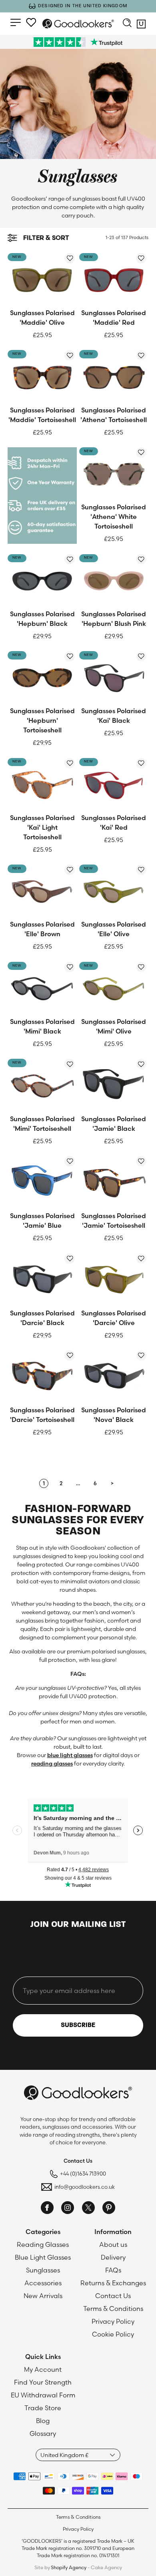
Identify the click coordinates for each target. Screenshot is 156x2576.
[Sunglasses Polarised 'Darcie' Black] (42, 1279)
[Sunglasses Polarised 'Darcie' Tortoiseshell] (42, 1376)
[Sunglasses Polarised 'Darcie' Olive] (114, 1279)
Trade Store (43, 2408)
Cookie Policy (113, 2334)
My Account (43, 2369)
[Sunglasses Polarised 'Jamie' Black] (114, 1085)
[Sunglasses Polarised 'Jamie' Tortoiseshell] (114, 1182)
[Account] (31, 22)
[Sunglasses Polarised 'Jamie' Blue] (42, 1182)
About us (113, 2244)
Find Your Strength (43, 2382)
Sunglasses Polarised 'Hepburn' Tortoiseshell (42, 720)
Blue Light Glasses (43, 2257)
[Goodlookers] (78, 24)
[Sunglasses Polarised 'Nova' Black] (114, 1376)
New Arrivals (43, 2296)
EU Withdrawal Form (43, 2395)
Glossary (43, 2433)
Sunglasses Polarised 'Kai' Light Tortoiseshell (42, 827)
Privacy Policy (113, 2321)
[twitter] (88, 2209)
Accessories (43, 2283)
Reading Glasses (43, 2244)
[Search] (127, 24)
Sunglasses (43, 2270)
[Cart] (141, 26)
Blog (43, 2421)
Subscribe (78, 2025)
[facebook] (47, 2209)
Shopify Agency (69, 2567)
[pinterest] (109, 2209)
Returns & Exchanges (113, 2283)
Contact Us (113, 2296)
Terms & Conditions (113, 2309)
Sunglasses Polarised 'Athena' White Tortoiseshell (114, 517)
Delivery (113, 2257)
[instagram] (68, 2209)
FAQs (113, 2270)
